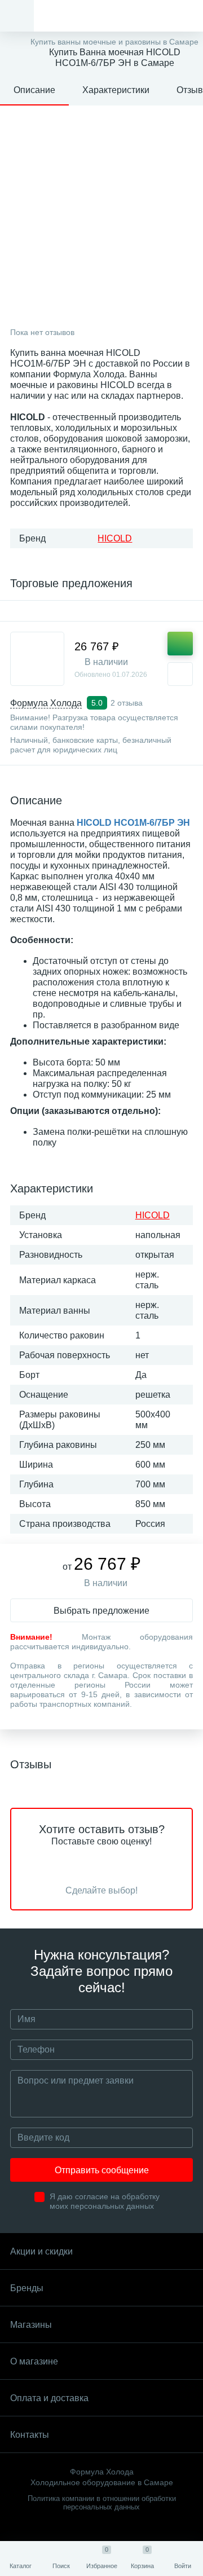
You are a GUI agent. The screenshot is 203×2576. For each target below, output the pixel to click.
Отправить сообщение (102, 2170)
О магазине (34, 2361)
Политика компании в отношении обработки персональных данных (102, 2503)
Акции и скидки (41, 2251)
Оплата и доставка (49, 2398)
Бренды (27, 2288)
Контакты (30, 2435)
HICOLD (115, 538)
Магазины (31, 2325)
